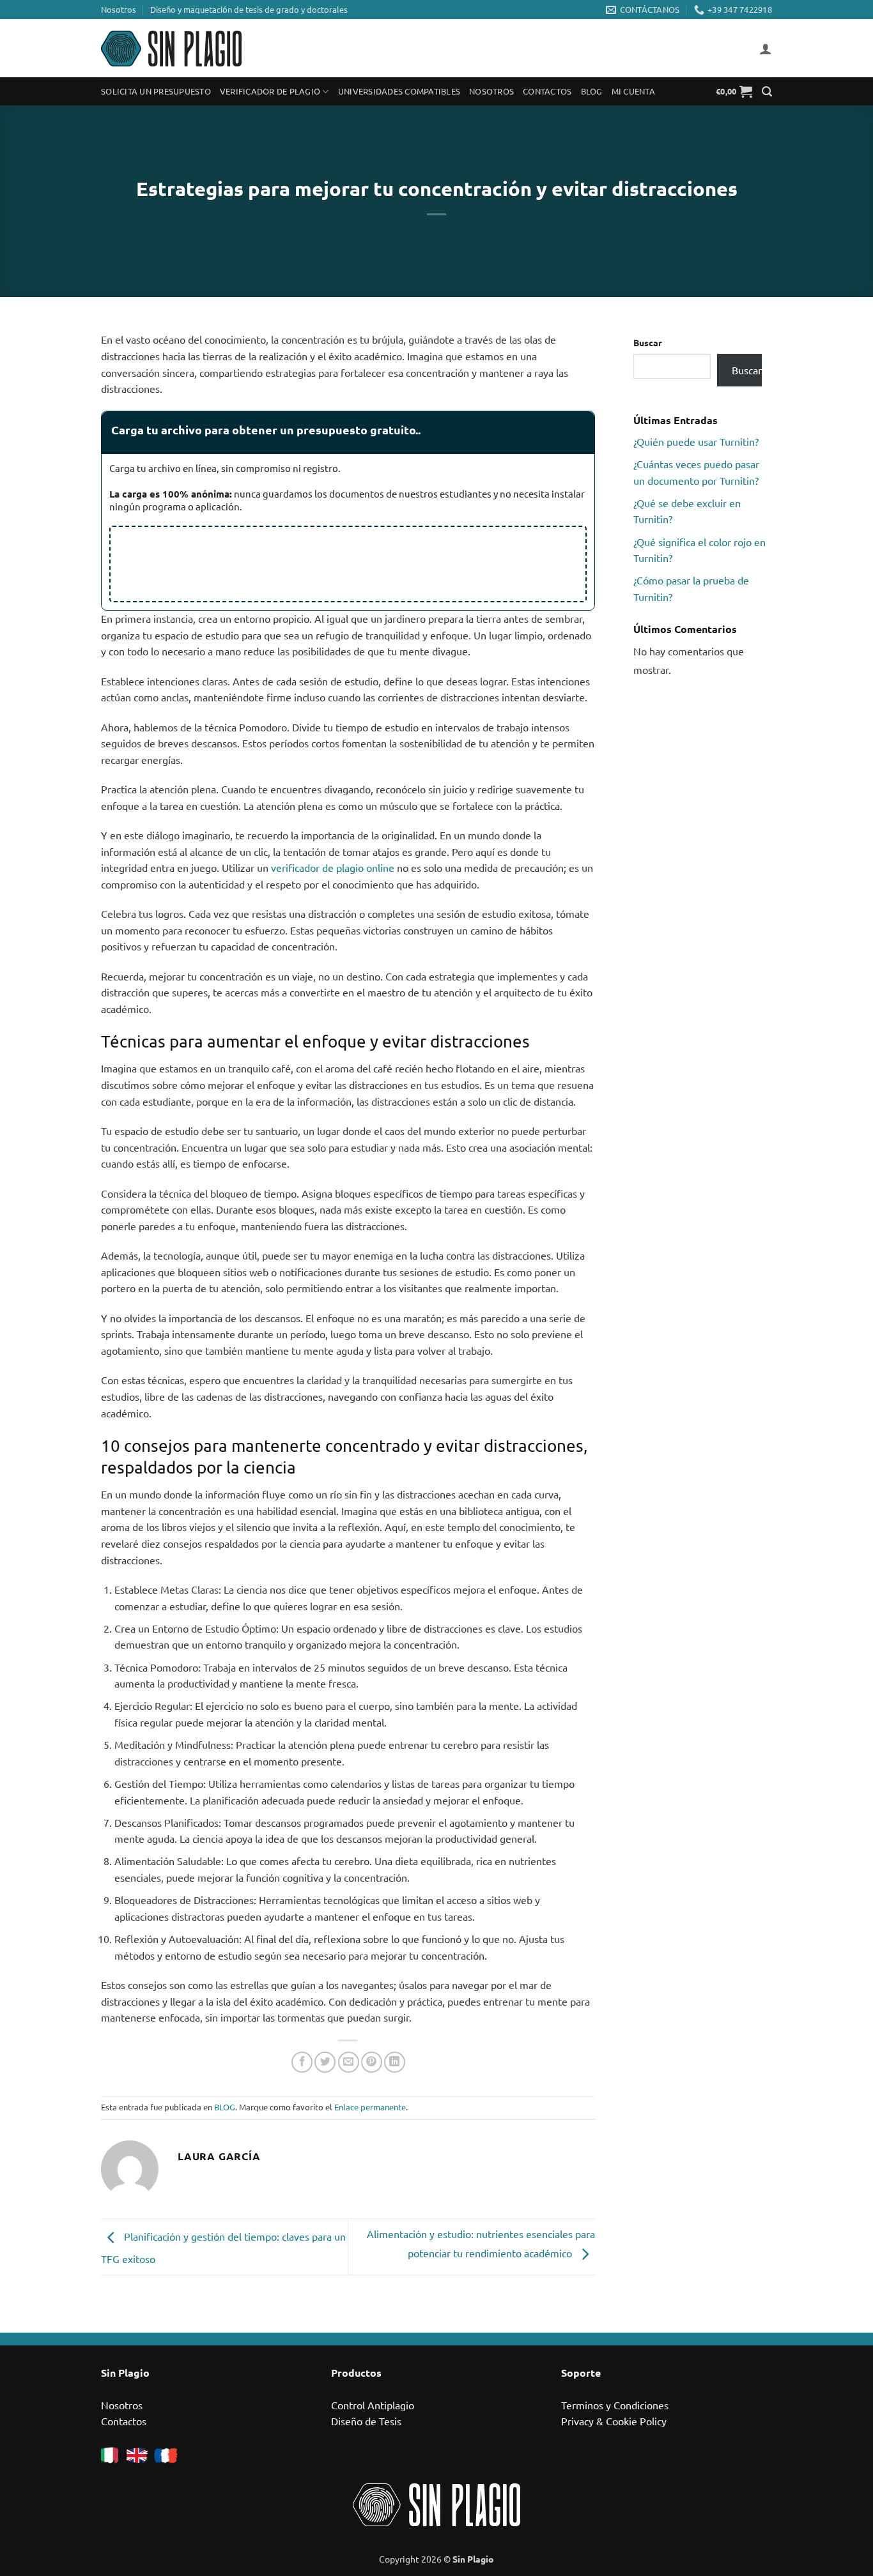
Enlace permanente (370, 2107)
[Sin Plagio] (171, 49)
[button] (734, 91)
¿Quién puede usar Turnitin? (696, 441)
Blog (592, 91)
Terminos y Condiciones (615, 2405)
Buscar (648, 342)
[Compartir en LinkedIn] (395, 2062)
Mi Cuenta (633, 91)
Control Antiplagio (373, 2405)
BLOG (225, 2107)
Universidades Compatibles (399, 91)
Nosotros (119, 9)
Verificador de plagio (270, 91)
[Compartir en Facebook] (302, 2062)
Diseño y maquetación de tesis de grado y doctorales (249, 9)
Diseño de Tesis (366, 2421)
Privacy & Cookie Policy (614, 2421)
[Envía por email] (349, 2062)
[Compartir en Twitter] (325, 2062)
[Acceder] (766, 49)
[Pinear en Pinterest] (372, 2062)
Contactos (547, 91)
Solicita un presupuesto (156, 91)
